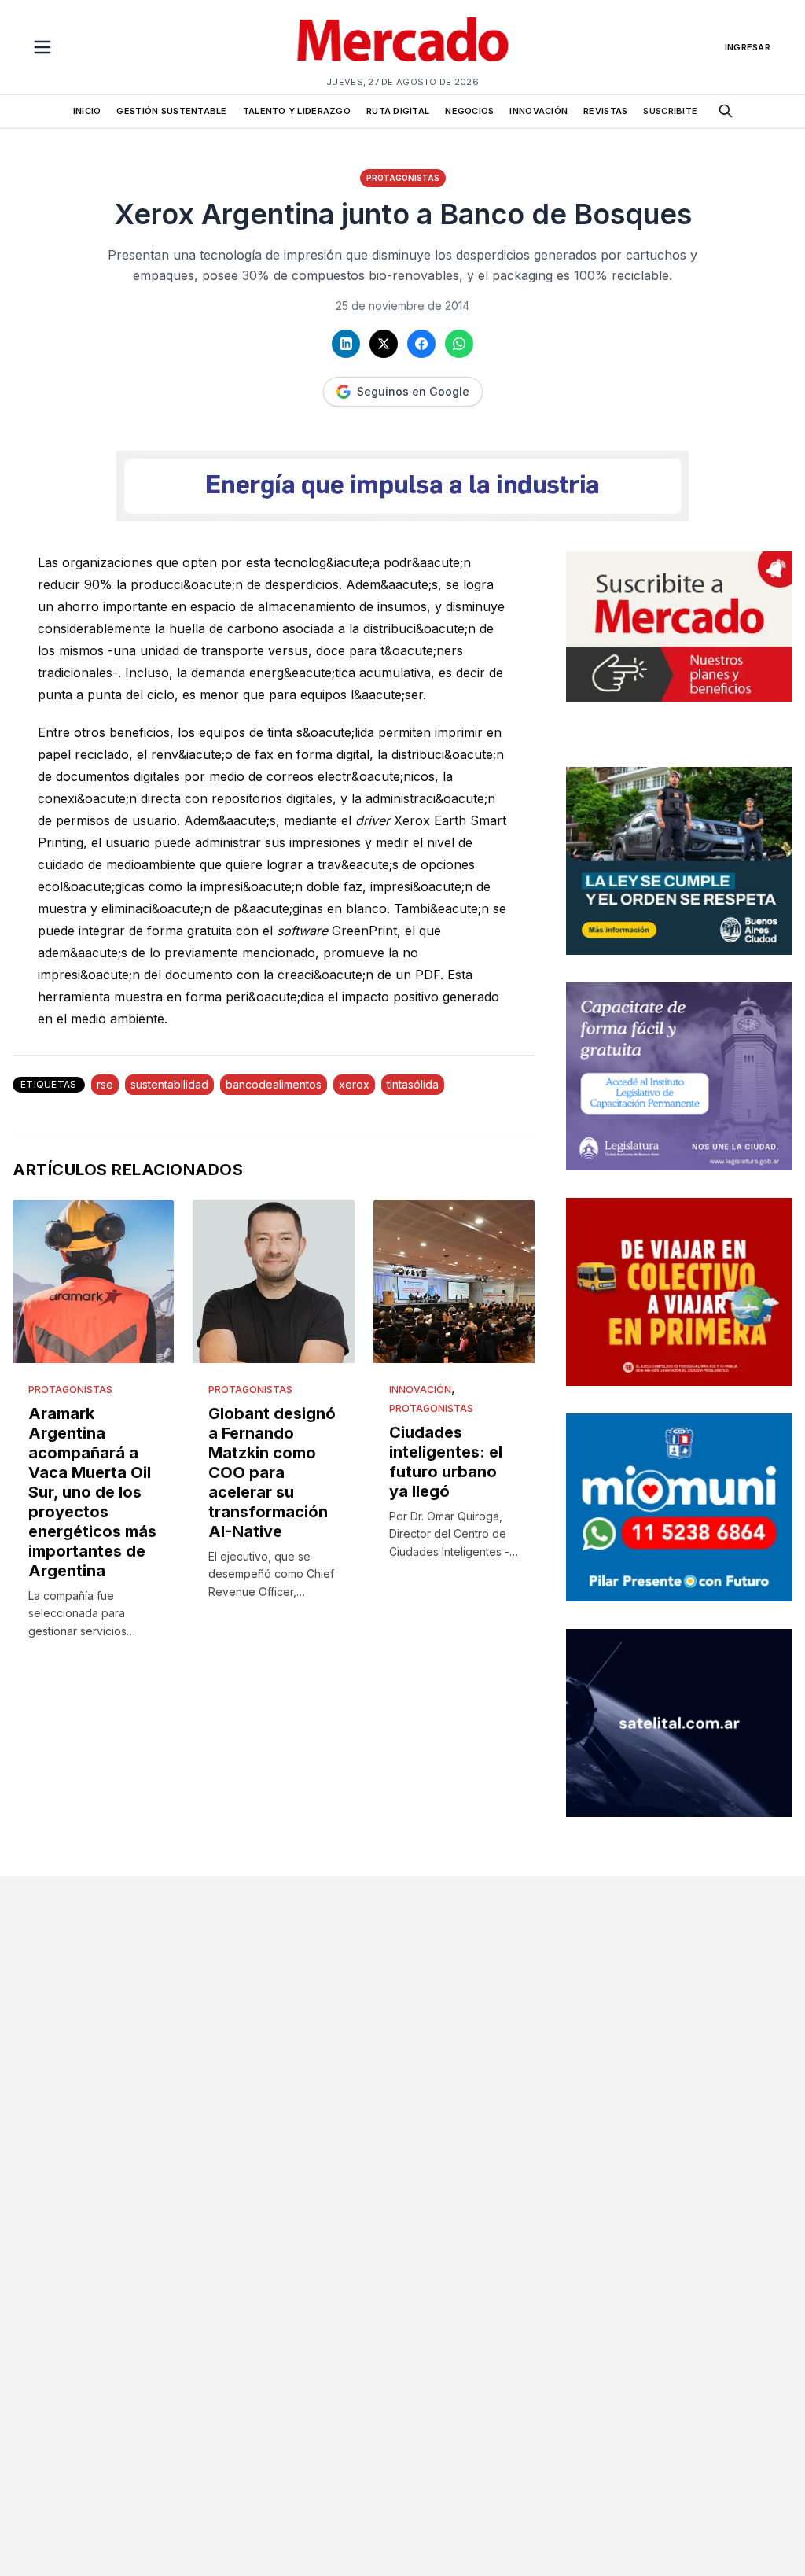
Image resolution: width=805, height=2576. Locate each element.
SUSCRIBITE (670, 111)
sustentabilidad (169, 1084)
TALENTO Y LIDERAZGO (297, 111)
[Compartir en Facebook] (421, 344)
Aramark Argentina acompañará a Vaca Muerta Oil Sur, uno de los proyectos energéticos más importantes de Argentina (92, 1492)
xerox (354, 1084)
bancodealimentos (274, 1084)
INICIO (87, 111)
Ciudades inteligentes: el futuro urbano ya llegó (446, 1462)
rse (105, 1084)
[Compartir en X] (384, 344)
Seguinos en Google (413, 391)
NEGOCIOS (469, 111)
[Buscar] (726, 111)
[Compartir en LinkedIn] (346, 344)
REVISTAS (605, 111)
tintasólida (413, 1084)
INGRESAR (748, 47)
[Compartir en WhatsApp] (459, 344)
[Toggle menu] (42, 47)
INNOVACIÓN (539, 111)
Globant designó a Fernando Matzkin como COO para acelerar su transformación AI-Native (272, 1472)
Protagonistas (403, 178)
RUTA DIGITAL (398, 111)
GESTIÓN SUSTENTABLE (171, 111)
